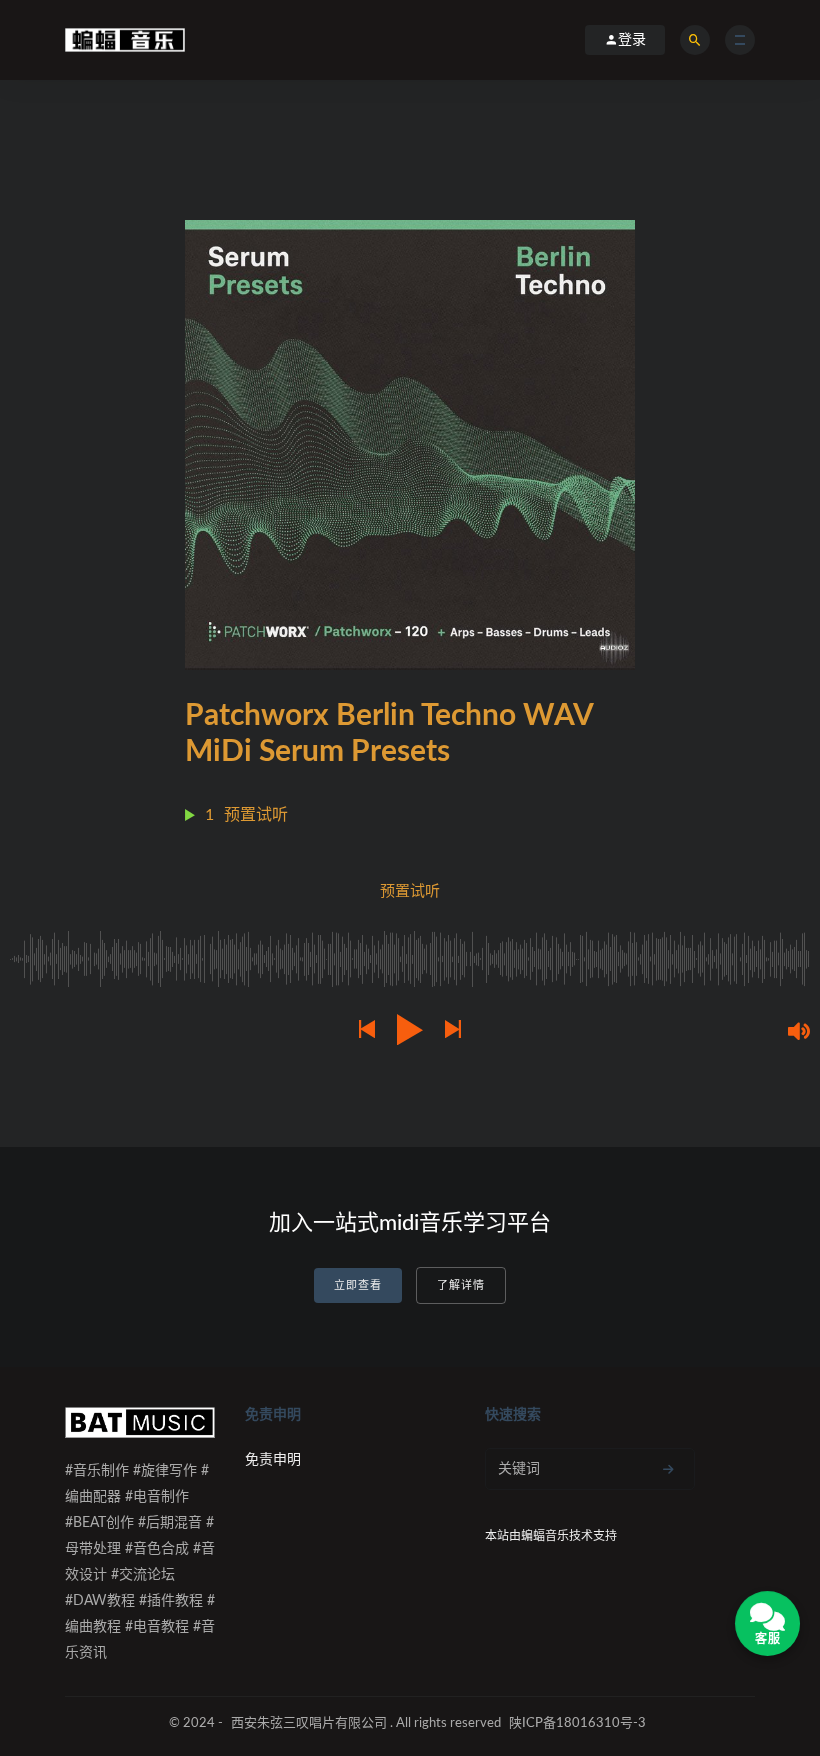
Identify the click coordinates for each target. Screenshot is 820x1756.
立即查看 (358, 1285)
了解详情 (461, 1285)
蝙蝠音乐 (545, 1536)
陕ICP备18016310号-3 (577, 1723)
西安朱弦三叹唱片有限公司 (309, 1723)
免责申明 (273, 1460)
